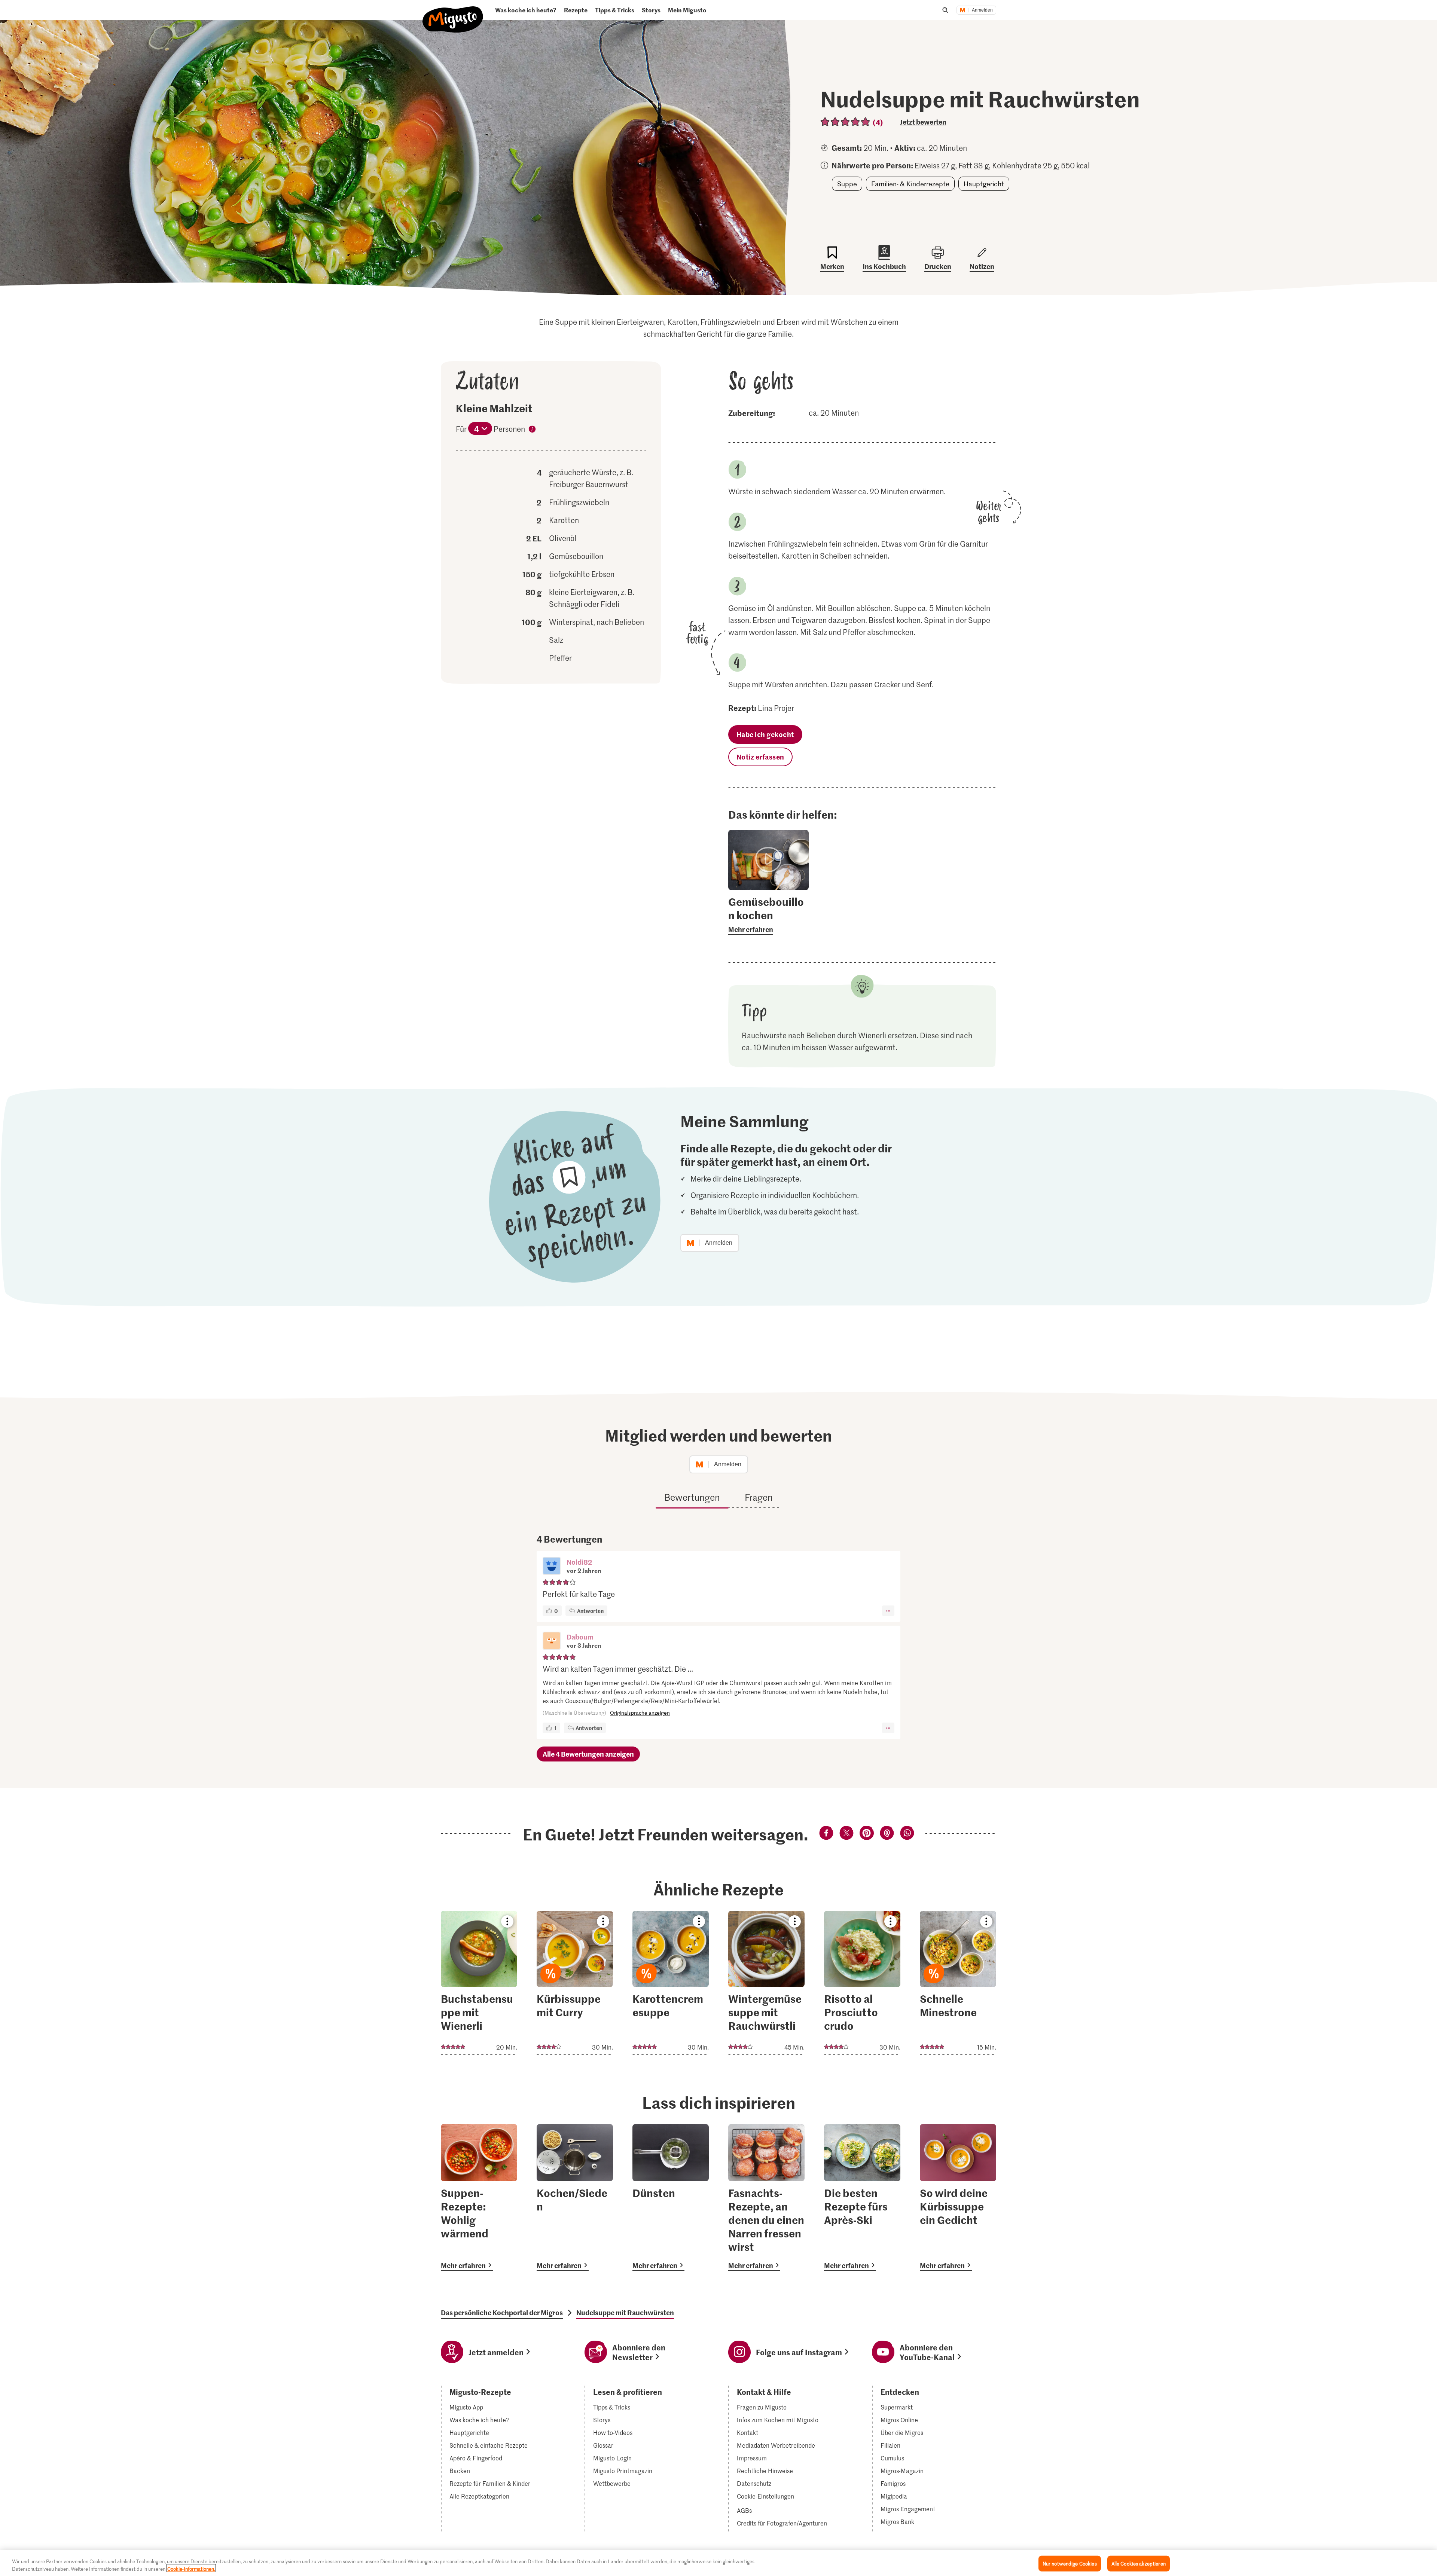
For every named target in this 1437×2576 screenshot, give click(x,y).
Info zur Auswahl (532, 430)
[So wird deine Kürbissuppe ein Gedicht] (958, 2198)
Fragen (759, 1497)
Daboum (580, 1637)
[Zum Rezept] (479, 1983)
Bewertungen (692, 1497)
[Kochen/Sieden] (575, 2198)
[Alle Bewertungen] (846, 122)
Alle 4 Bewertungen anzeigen (588, 1754)
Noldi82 (579, 1562)
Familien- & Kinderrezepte (910, 184)
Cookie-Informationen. (191, 2568)
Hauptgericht (984, 184)
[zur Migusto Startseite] (453, 13)
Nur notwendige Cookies (1070, 2563)
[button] (552, 1567)
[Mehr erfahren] (768, 915)
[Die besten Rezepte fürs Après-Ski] (862, 2198)
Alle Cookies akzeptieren (1139, 2563)
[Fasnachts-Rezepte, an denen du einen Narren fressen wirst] (766, 2198)
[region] (718, 2563)
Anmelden (982, 10)
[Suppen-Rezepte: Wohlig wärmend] (479, 2198)
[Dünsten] (671, 2198)
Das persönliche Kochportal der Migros (502, 2313)
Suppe (847, 184)
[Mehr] (888, 1611)
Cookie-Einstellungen (765, 2496)
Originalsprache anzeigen (640, 1713)
